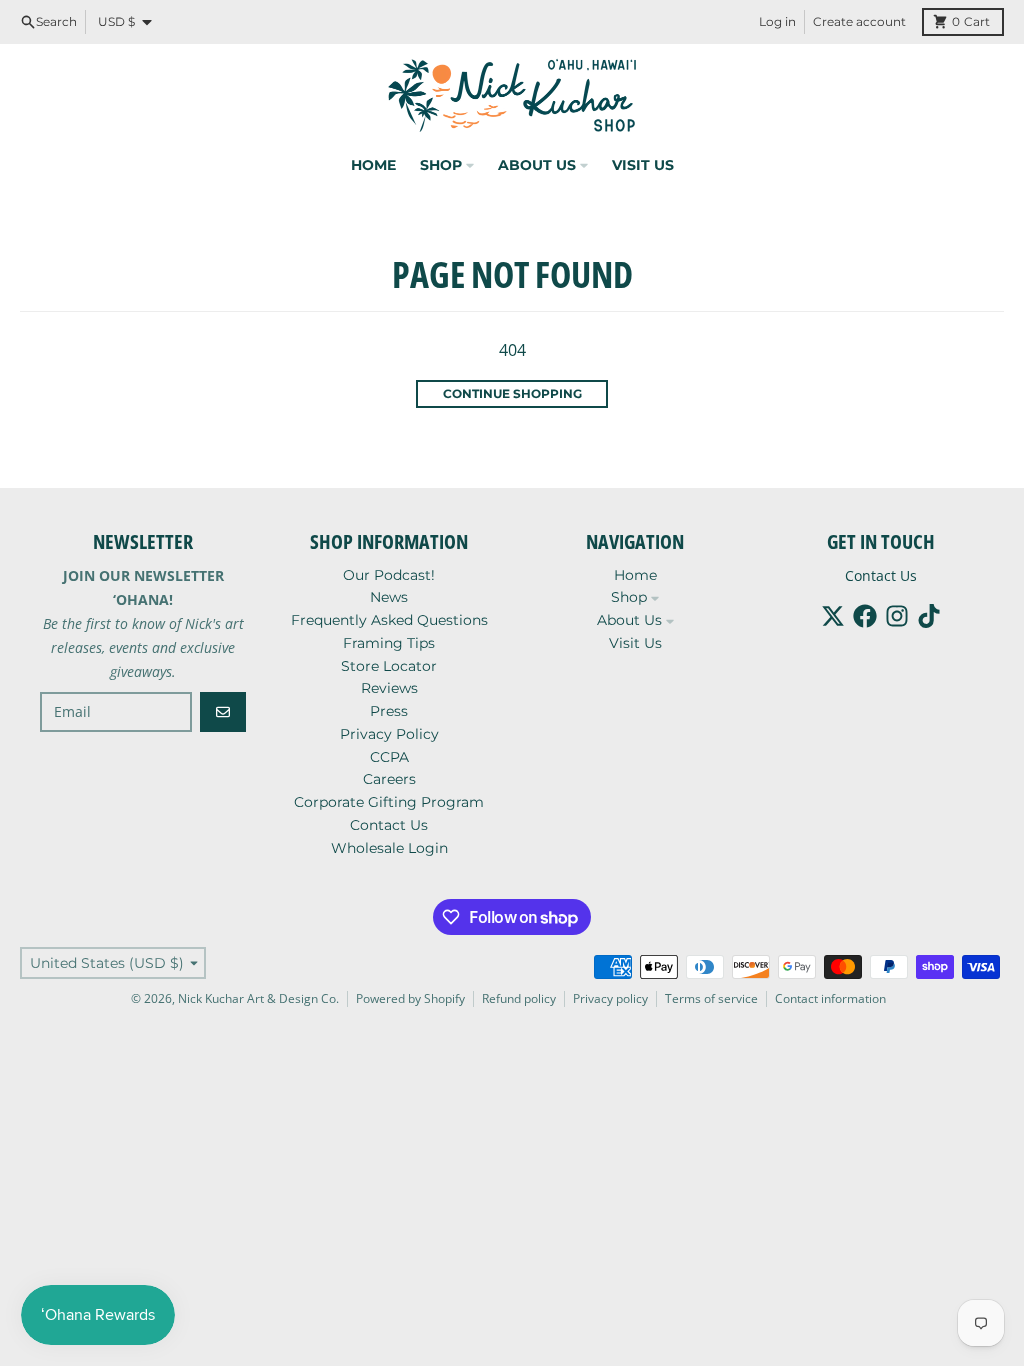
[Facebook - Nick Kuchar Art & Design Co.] (865, 616)
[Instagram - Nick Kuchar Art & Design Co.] (897, 616)
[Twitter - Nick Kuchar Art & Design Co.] (833, 616)
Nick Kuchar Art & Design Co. (258, 998)
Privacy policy (610, 998)
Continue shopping (512, 393)
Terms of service (711, 998)
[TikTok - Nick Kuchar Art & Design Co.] (929, 616)
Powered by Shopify (410, 998)
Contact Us (881, 575)
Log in (777, 21)
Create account (859, 21)
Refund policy (519, 998)
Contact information (830, 998)
